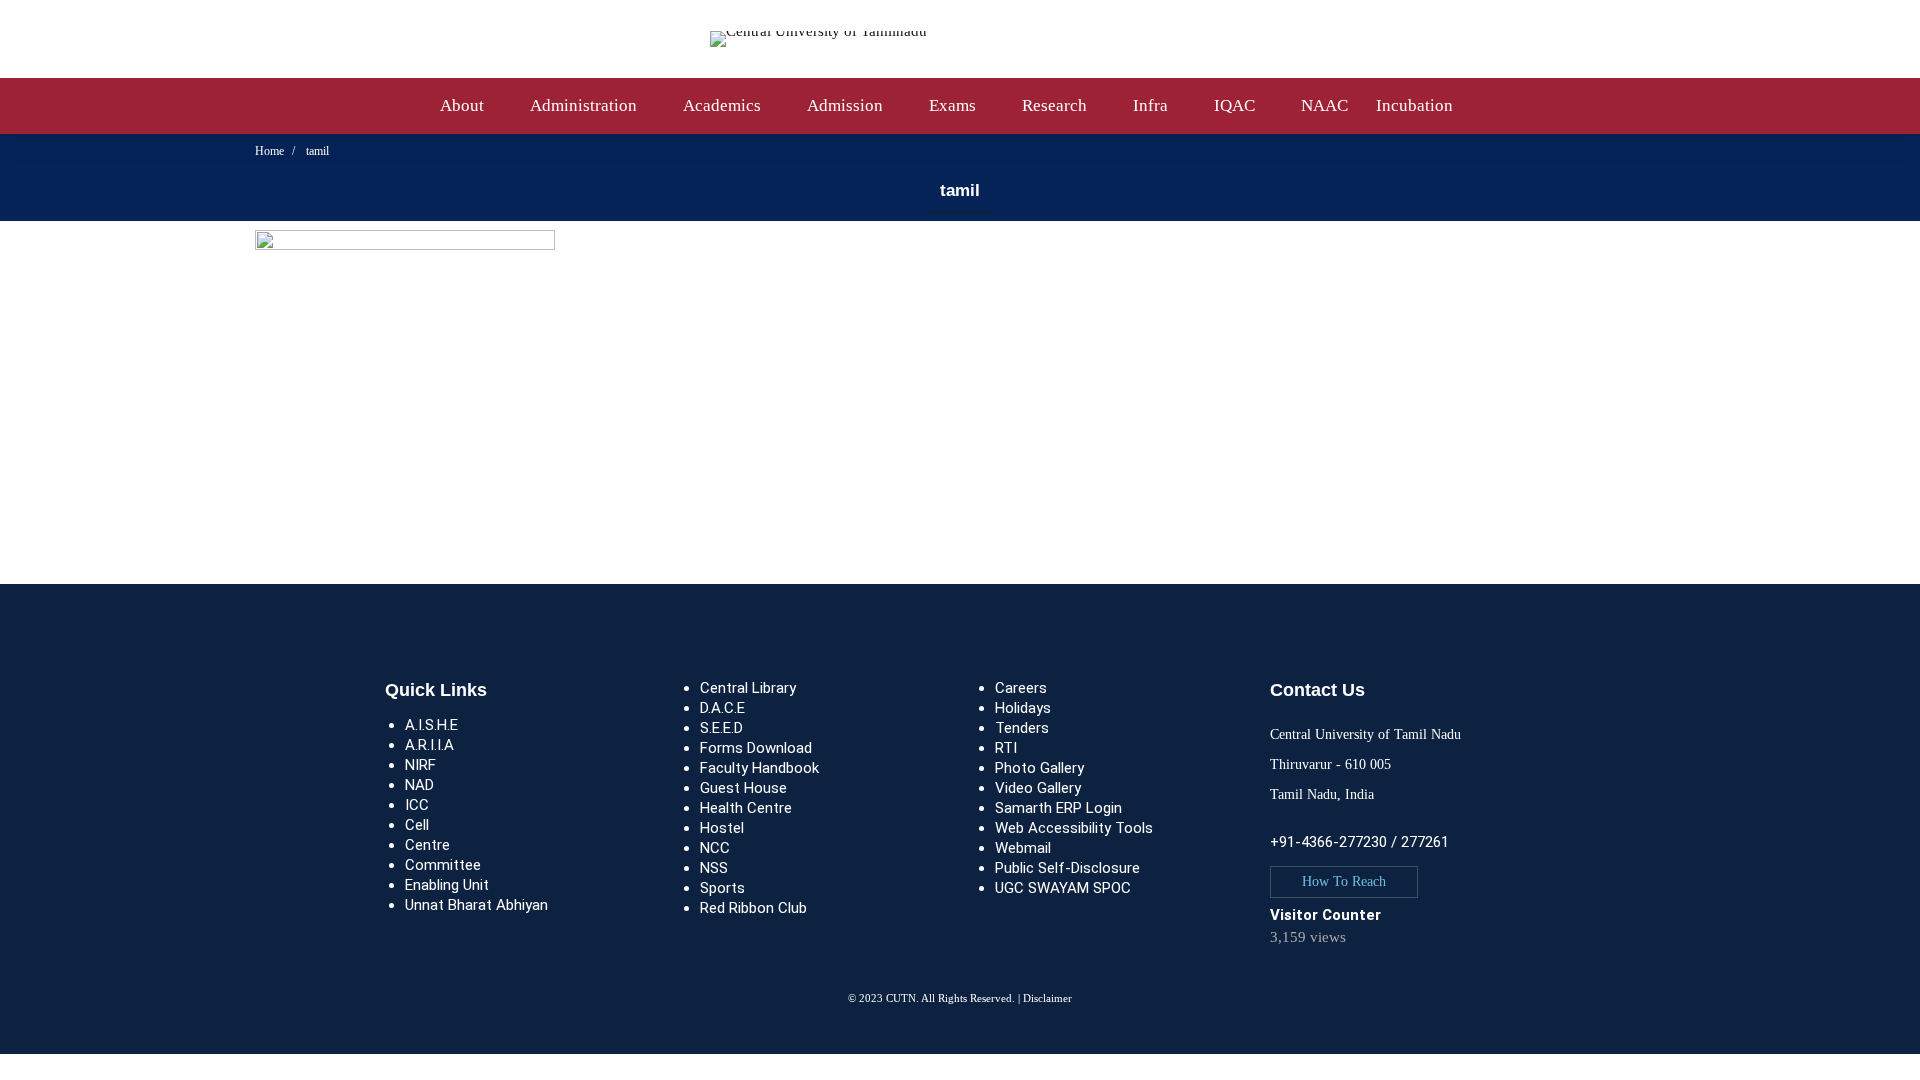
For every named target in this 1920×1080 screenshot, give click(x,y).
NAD (419, 785)
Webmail (1023, 848)
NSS (714, 868)
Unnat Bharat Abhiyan (476, 905)
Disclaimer (1047, 998)
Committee (443, 865)
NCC (715, 848)
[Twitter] (1270, 978)
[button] (1344, 882)
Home (269, 151)
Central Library (748, 688)
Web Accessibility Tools (1074, 828)
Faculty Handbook (759, 768)
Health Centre (746, 808)
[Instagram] (1310, 978)
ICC (417, 805)
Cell (417, 825)
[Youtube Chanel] (1330, 978)
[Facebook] (1290, 978)
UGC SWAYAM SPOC (1063, 888)
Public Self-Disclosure (1067, 868)
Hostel (722, 828)
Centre (427, 845)
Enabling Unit (447, 885)
